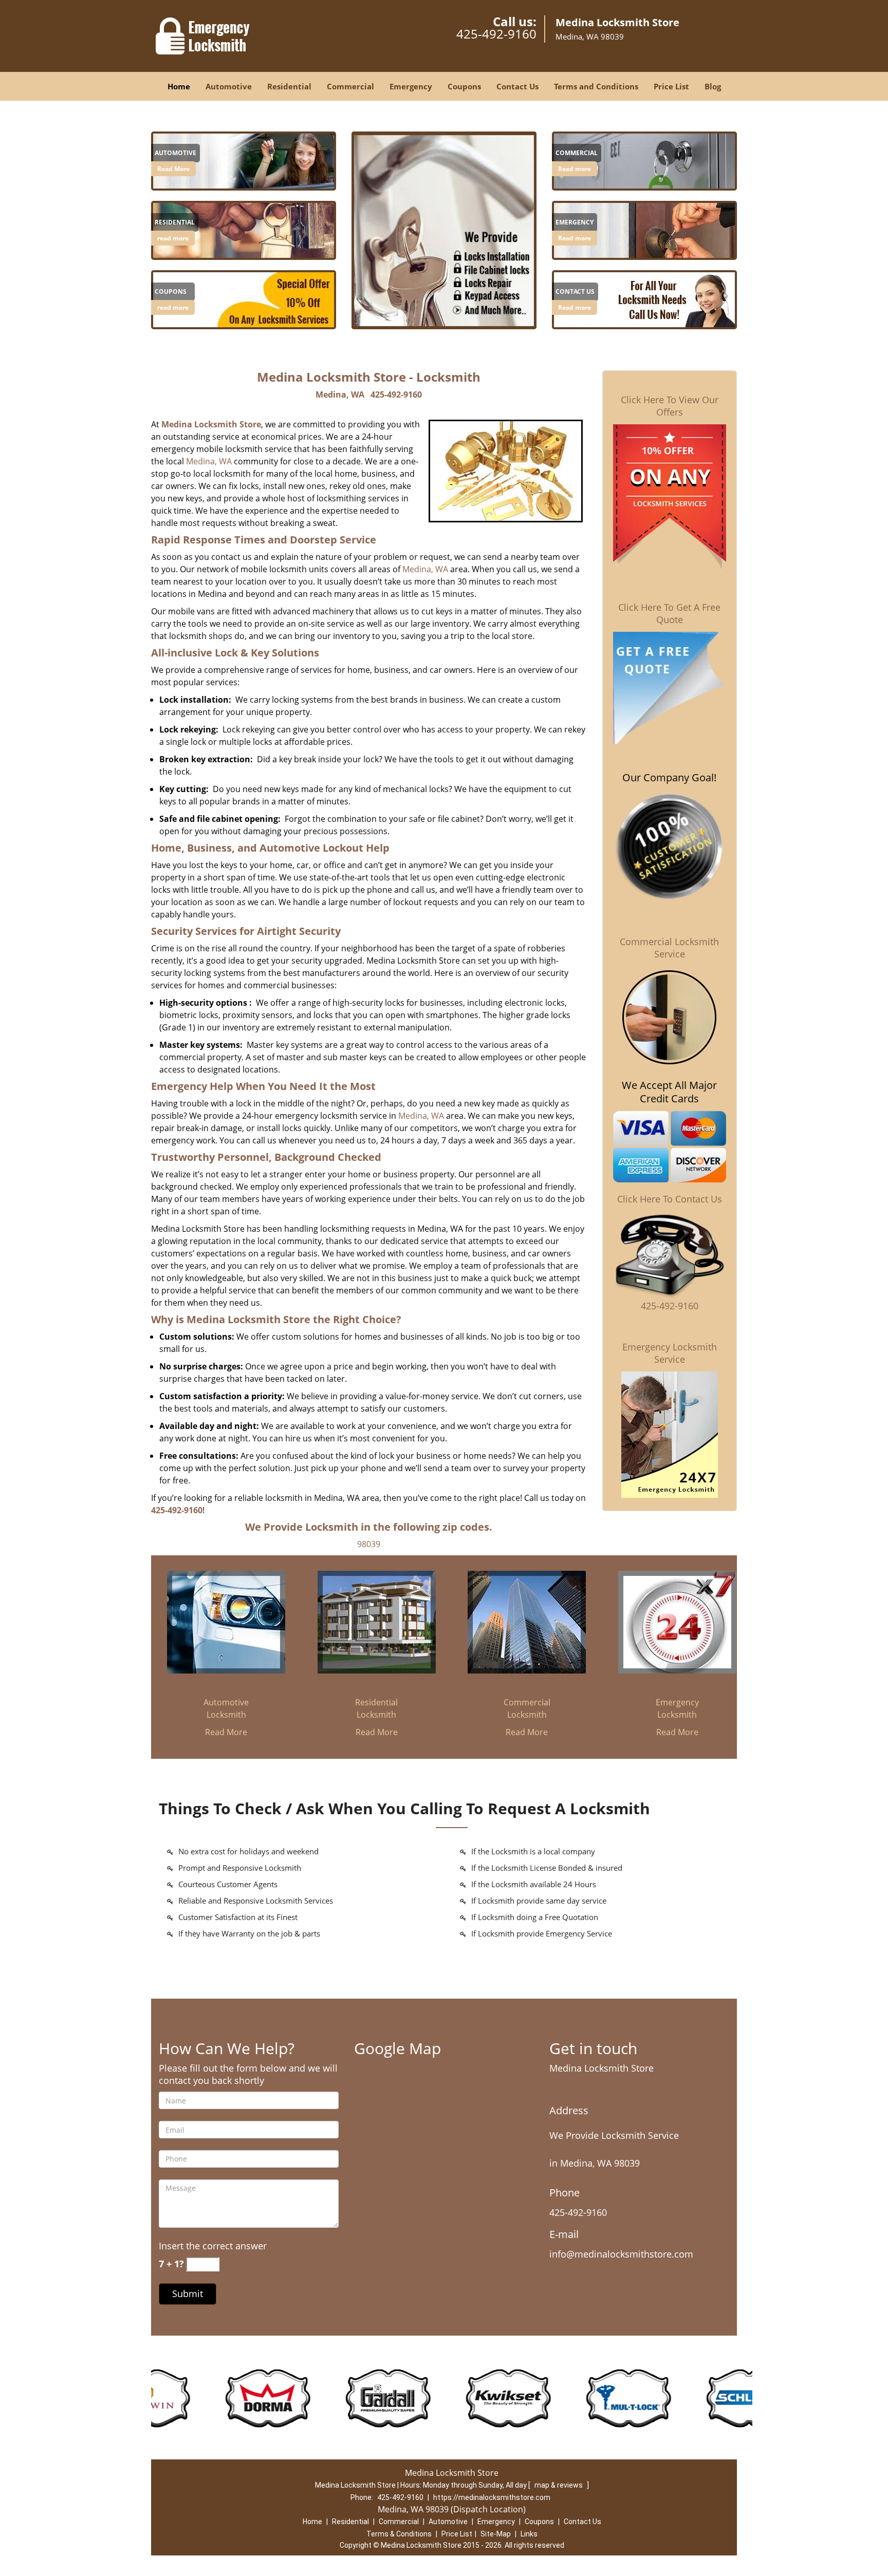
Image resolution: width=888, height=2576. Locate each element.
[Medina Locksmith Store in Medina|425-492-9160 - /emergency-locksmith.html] (677, 1622)
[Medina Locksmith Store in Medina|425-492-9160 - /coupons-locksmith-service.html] (244, 299)
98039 (369, 1544)
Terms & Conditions (399, 2534)
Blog (713, 86)
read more (173, 238)
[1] (644, 160)
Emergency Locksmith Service (670, 1353)
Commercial (350, 86)
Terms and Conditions (596, 86)
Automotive (229, 86)
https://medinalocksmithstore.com (492, 2497)
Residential (289, 86)
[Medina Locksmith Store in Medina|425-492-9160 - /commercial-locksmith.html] (527, 1622)
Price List (671, 86)
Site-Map (496, 2534)
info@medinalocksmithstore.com (621, 2254)
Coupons (464, 86)
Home (179, 86)
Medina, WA (340, 394)
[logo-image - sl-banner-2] (444, 230)
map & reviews (559, 2485)
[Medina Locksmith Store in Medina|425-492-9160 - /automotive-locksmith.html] (244, 160)
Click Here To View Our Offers (670, 406)
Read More (173, 169)
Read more (575, 169)
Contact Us (517, 86)
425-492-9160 (496, 34)
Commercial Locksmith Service (669, 948)
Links (529, 2534)
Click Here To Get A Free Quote (669, 613)
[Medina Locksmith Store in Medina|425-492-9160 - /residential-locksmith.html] (244, 230)
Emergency (411, 86)
